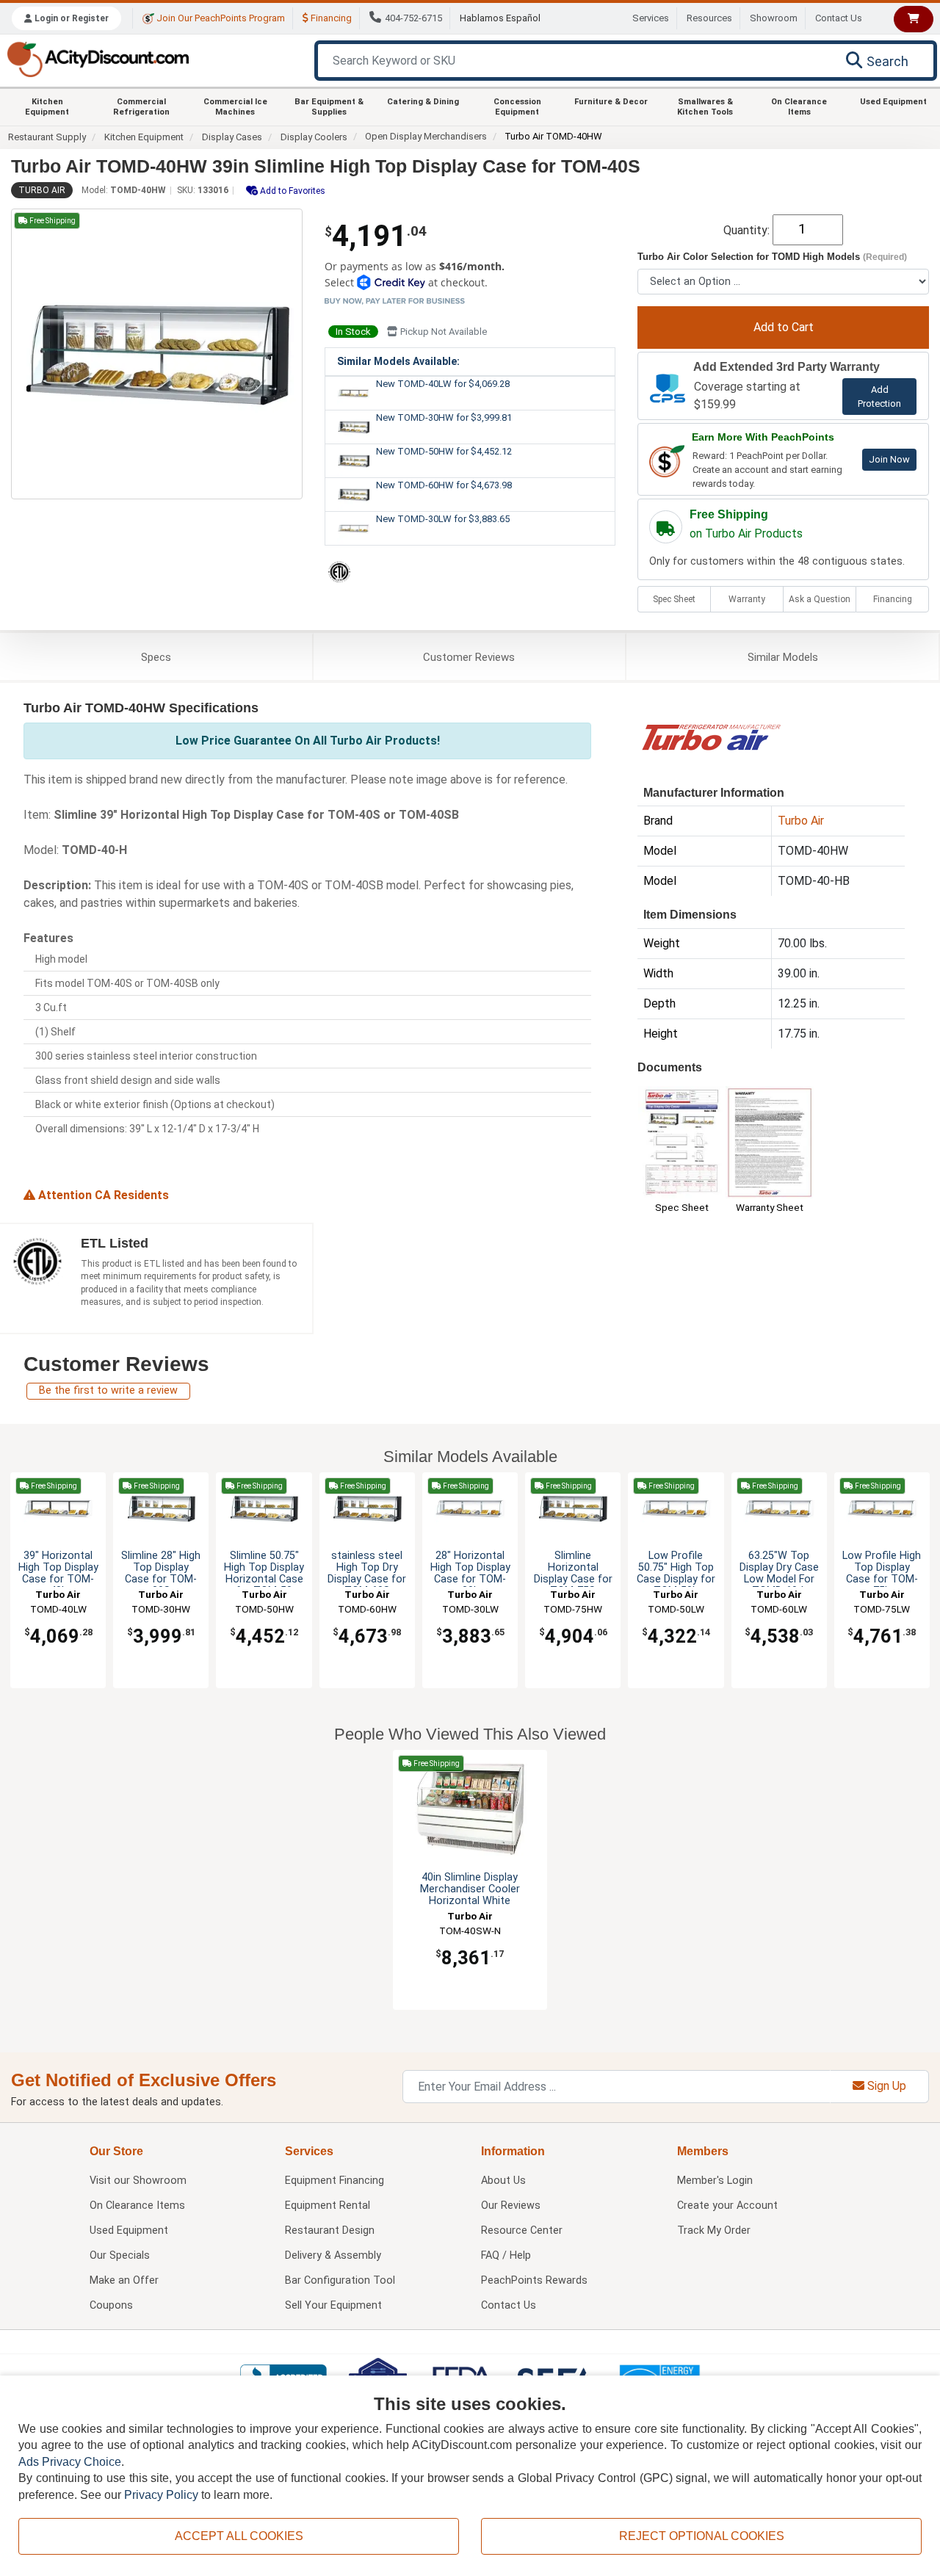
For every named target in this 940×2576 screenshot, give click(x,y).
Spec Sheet (674, 599)
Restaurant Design (330, 2231)
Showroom (774, 18)
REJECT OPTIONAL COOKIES (702, 2536)
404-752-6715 (413, 18)
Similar (783, 657)
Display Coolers (314, 137)
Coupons (111, 2305)
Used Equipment (893, 102)
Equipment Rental (328, 2206)
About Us (503, 2181)
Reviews (469, 657)
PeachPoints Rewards (534, 2280)
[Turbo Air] (711, 736)
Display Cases (232, 137)
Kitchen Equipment (47, 106)
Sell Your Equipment (333, 2305)
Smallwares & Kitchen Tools (705, 106)
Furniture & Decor (611, 102)
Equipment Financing (335, 2181)
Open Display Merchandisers (426, 136)
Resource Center (522, 2231)
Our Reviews (511, 2206)
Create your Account (727, 2206)
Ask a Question (820, 599)
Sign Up (885, 2086)
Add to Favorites (292, 191)
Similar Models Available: (398, 361)
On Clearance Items (799, 106)
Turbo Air (42, 190)
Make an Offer (124, 2280)
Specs (156, 657)
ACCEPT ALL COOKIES (239, 2536)
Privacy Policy (161, 2495)
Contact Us (839, 18)
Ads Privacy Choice (70, 2462)
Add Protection (879, 397)
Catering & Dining (423, 102)
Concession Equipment (517, 106)
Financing (330, 18)
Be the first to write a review (108, 1390)
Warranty (747, 599)
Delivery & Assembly (333, 2255)
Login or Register (70, 18)
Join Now (889, 459)
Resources (709, 18)
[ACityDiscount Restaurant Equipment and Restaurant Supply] (98, 58)
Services (651, 18)
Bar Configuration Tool (340, 2280)
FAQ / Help (506, 2255)
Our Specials (120, 2255)
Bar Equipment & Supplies (329, 106)
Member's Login (715, 2181)
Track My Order (714, 2231)
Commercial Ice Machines (235, 106)
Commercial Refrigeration (141, 106)
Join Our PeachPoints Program (220, 18)
